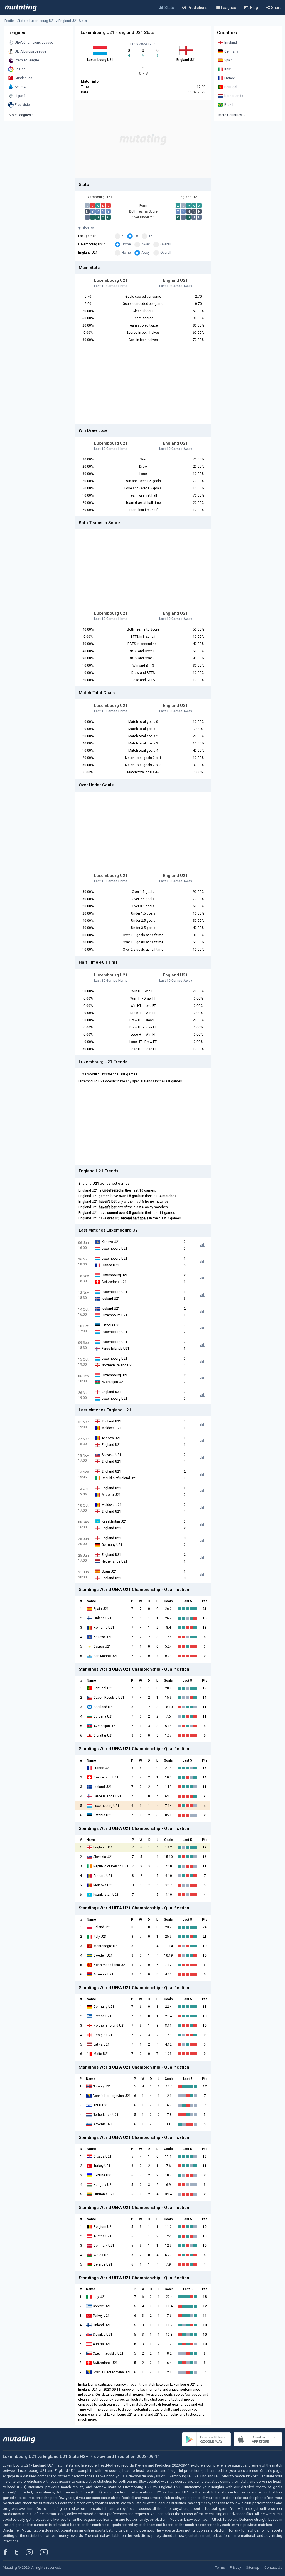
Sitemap (253, 2568)
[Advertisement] (143, 139)
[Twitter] (20, 2552)
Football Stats (15, 21)
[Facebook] (8, 2552)
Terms (220, 2568)
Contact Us (273, 2568)
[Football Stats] (21, 8)
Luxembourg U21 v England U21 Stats (58, 21)
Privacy (235, 2568)
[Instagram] (33, 2552)
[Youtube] (46, 2552)
